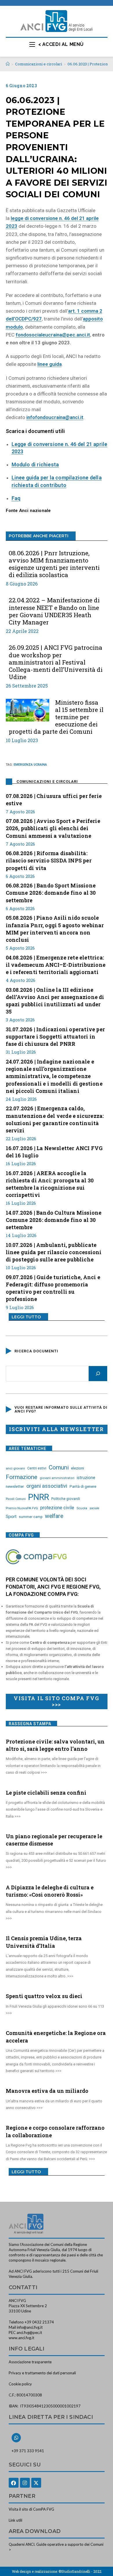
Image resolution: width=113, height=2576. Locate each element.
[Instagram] (25, 2483)
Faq (16, 498)
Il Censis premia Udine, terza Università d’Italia (44, 1942)
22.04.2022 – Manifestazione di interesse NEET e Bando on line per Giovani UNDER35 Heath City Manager (54, 611)
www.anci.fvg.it (21, 2338)
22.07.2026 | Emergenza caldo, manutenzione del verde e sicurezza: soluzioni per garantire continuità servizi (55, 1119)
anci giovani (15, 1468)
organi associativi (47, 1486)
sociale (94, 1508)
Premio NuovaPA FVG (22, 1508)
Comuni (59, 1467)
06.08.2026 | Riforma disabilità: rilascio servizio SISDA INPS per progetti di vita (49, 860)
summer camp (31, 1517)
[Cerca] (98, 1374)
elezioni (78, 1468)
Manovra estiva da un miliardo (47, 2091)
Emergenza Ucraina (30, 765)
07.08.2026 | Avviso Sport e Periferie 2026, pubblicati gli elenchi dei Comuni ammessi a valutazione (53, 828)
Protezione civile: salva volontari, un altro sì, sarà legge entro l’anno (55, 1745)
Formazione (22, 1477)
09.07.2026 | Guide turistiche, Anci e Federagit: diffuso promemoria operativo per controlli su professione (53, 1288)
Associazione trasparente (30, 2362)
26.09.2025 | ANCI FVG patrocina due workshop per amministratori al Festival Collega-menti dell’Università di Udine (56, 662)
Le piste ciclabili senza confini (46, 1793)
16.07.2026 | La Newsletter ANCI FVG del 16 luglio (54, 1152)
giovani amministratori (57, 1478)
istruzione (86, 1478)
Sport (11, 1517)
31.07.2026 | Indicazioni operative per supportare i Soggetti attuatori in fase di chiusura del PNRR (55, 1037)
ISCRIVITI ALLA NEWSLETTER (57, 1429)
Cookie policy (20, 2384)
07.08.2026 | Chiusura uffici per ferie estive (54, 800)
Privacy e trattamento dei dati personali (42, 2373)
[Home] (8, 64)
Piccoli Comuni (16, 1499)
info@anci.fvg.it (30, 2327)
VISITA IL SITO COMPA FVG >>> (56, 1701)
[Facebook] (14, 2483)
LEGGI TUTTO (26, 1317)
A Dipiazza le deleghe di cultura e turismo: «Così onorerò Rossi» (50, 1891)
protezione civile (57, 1508)
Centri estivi (37, 1468)
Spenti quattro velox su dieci (44, 1996)
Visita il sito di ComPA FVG (31, 2509)
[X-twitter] (36, 2483)
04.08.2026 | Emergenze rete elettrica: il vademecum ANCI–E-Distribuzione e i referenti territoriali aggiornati (56, 965)
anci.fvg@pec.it (29, 2332)
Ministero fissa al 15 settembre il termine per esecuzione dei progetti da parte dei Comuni (56, 717)
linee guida (50, 364)
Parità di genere (83, 1486)
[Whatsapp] (16, 2438)
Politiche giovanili (66, 1499)
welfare (54, 1516)
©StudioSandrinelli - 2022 (80, 2571)
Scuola (82, 1508)
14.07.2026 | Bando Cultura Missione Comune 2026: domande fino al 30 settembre (54, 1220)
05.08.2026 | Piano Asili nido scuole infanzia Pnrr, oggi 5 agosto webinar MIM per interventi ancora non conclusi (55, 929)
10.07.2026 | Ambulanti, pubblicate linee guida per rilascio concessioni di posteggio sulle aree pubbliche (54, 1252)
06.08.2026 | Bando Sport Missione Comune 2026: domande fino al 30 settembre (51, 893)
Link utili (16, 2520)
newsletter (15, 1486)
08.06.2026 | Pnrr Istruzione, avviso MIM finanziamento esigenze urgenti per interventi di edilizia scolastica (54, 564)
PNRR (39, 1497)
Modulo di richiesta (35, 464)
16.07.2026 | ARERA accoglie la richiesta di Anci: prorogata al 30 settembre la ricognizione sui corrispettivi (50, 1184)
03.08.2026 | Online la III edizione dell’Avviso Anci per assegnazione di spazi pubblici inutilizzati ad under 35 (55, 1001)
